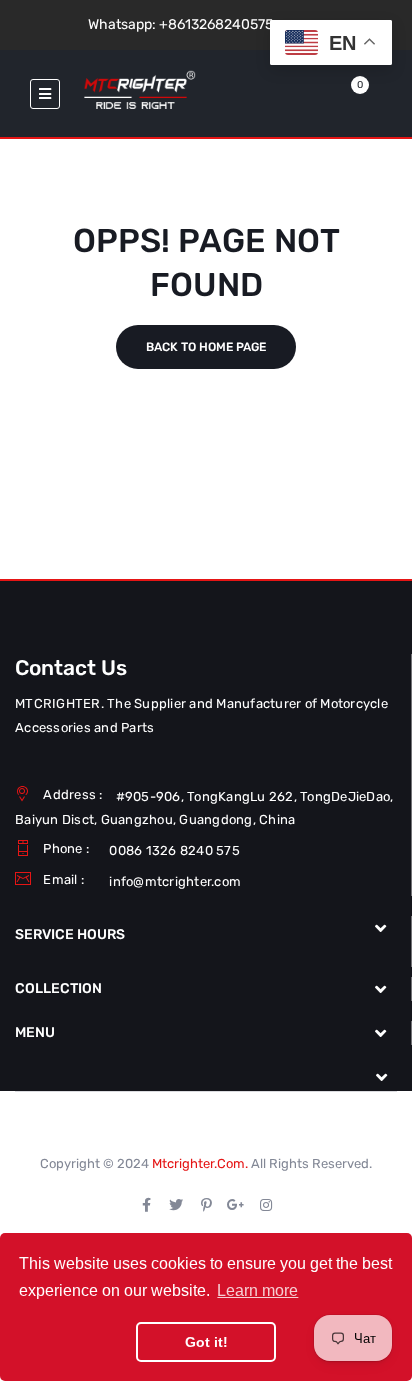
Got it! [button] (206, 1342)
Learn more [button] (257, 1290)
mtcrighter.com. (200, 1163)
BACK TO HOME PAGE (206, 347)
